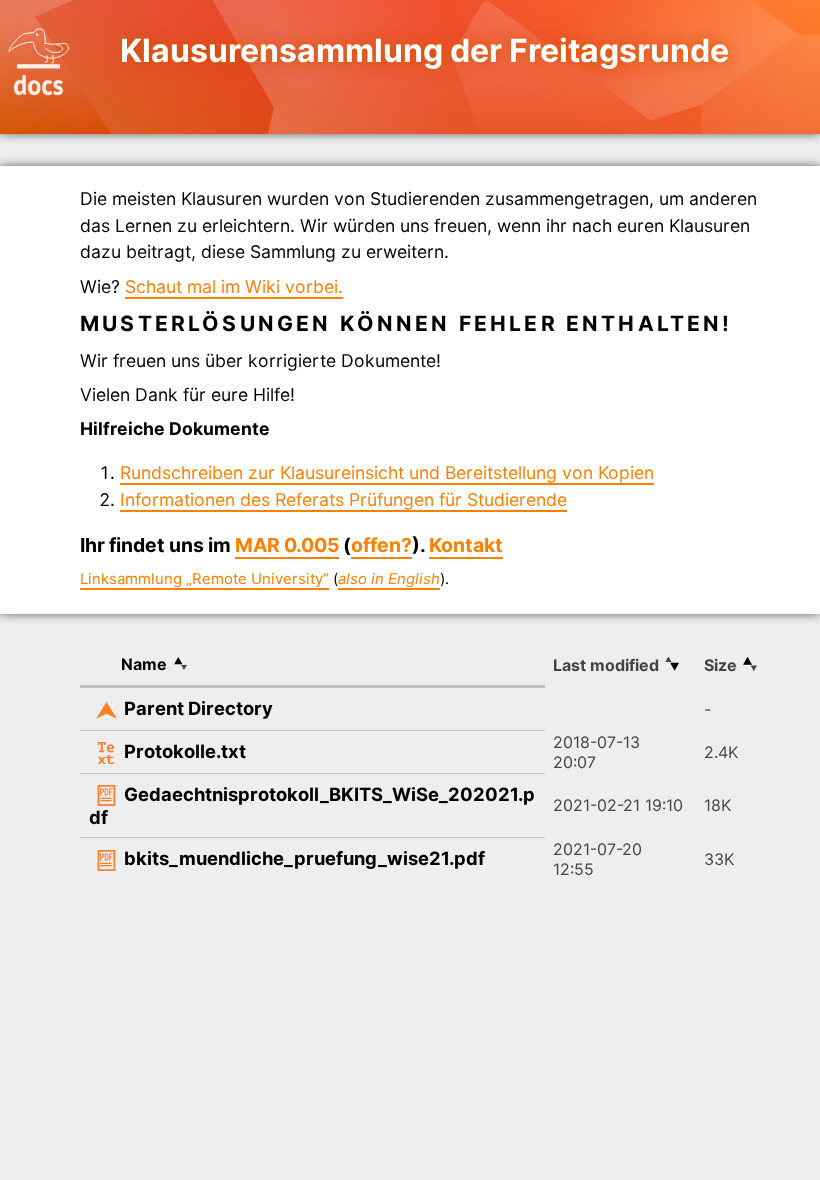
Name (144, 664)
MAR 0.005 (287, 545)
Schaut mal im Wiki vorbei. (234, 286)
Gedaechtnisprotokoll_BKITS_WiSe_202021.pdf (312, 806)
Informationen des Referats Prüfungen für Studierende (343, 499)
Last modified (606, 665)
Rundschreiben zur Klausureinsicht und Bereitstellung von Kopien (387, 472)
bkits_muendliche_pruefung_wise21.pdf (304, 858)
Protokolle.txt (185, 751)
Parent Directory (198, 708)
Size (720, 665)
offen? (381, 545)
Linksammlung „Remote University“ (204, 579)
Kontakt (466, 545)
